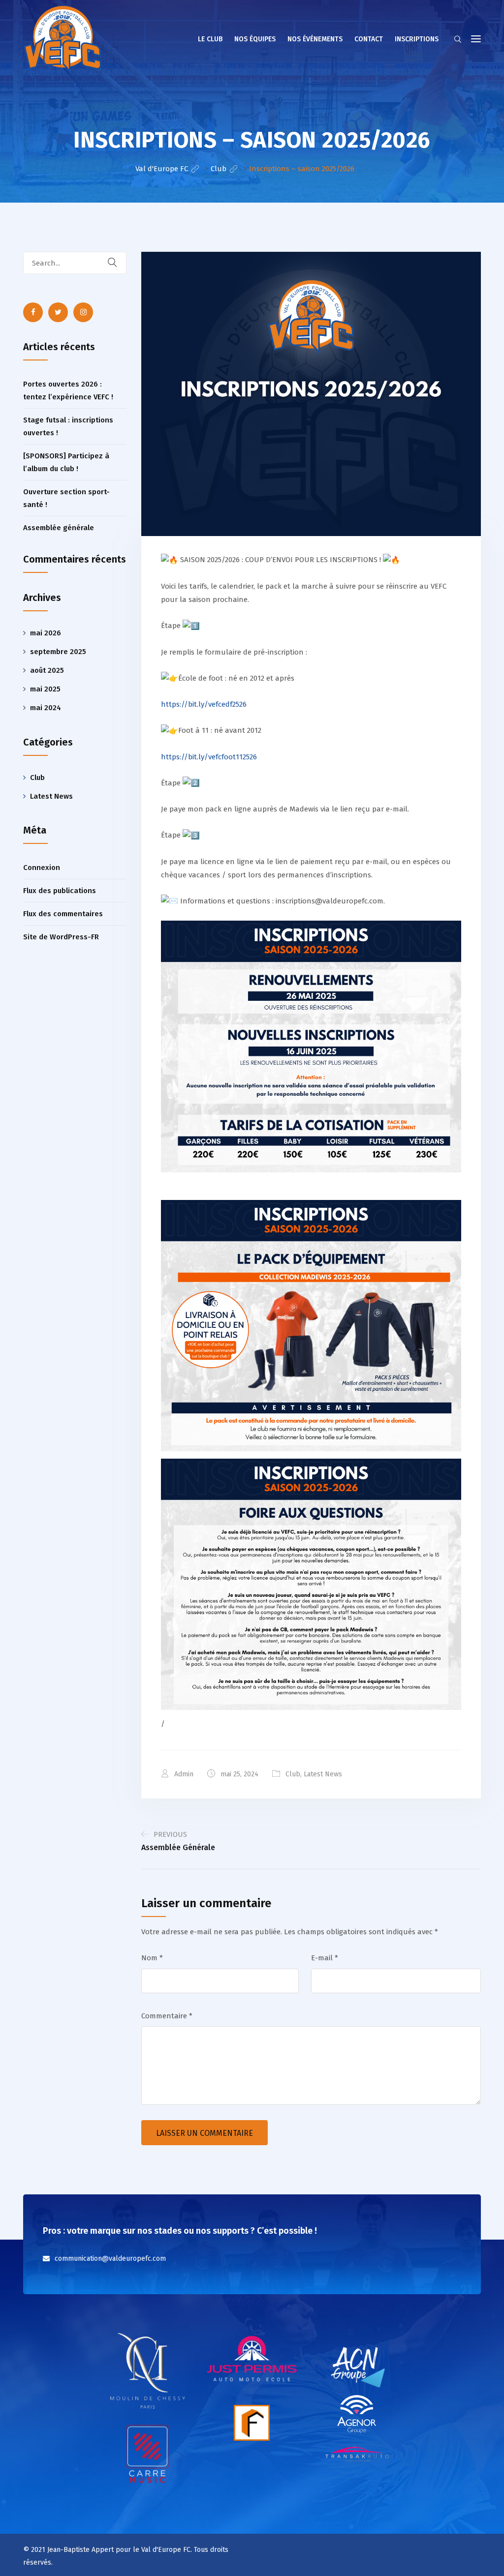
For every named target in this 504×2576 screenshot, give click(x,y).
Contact (369, 39)
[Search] (119, 263)
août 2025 (47, 670)
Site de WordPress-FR (61, 937)
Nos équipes (255, 39)
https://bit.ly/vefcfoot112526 (209, 757)
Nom (152, 1958)
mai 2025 (45, 689)
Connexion (42, 868)
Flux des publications (60, 891)
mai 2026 (46, 633)
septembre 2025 (58, 652)
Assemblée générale (59, 528)
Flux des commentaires (63, 914)
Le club (210, 39)
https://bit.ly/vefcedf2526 (204, 704)
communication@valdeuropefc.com (110, 2259)
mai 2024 (46, 708)
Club (293, 1774)
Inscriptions (417, 39)
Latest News (323, 1774)
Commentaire (167, 2016)
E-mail (325, 1958)
